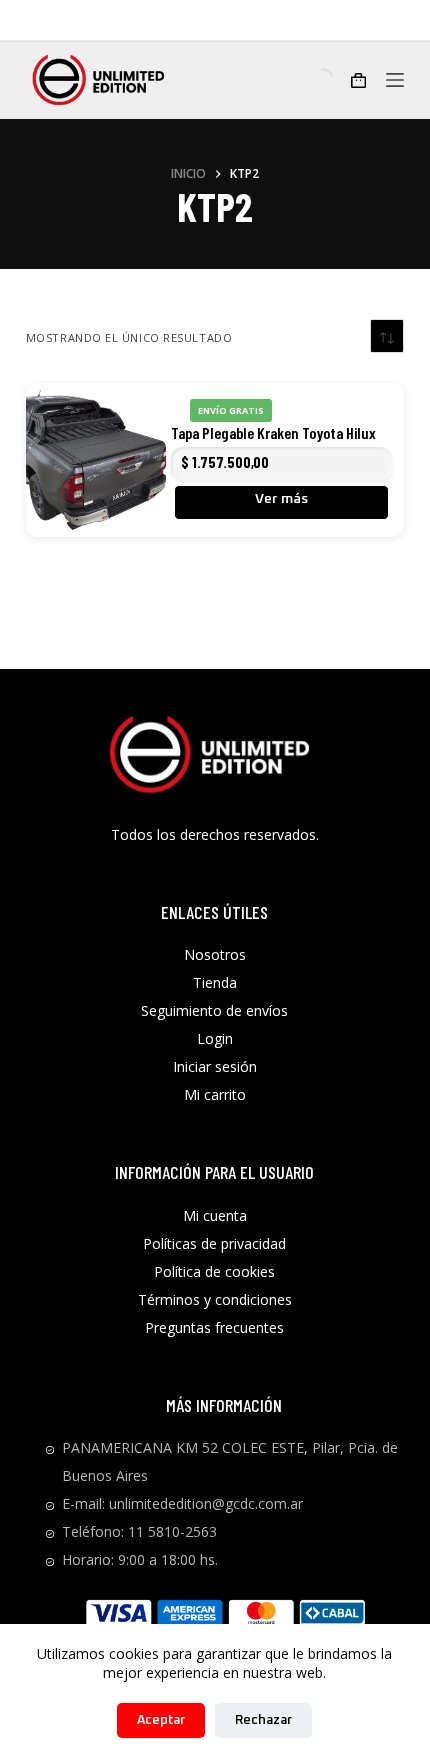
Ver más (281, 499)
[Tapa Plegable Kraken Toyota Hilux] (96, 460)
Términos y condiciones (215, 1299)
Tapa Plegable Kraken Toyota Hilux (273, 432)
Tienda (215, 982)
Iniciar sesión (215, 1066)
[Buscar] (306, 79)
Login (215, 1038)
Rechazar (263, 1720)
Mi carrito (215, 1094)
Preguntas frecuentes (214, 1327)
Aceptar (161, 1720)
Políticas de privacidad (214, 1243)
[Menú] (395, 80)
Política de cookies (214, 1271)
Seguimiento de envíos (214, 1010)
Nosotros (215, 954)
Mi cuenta (215, 1215)
